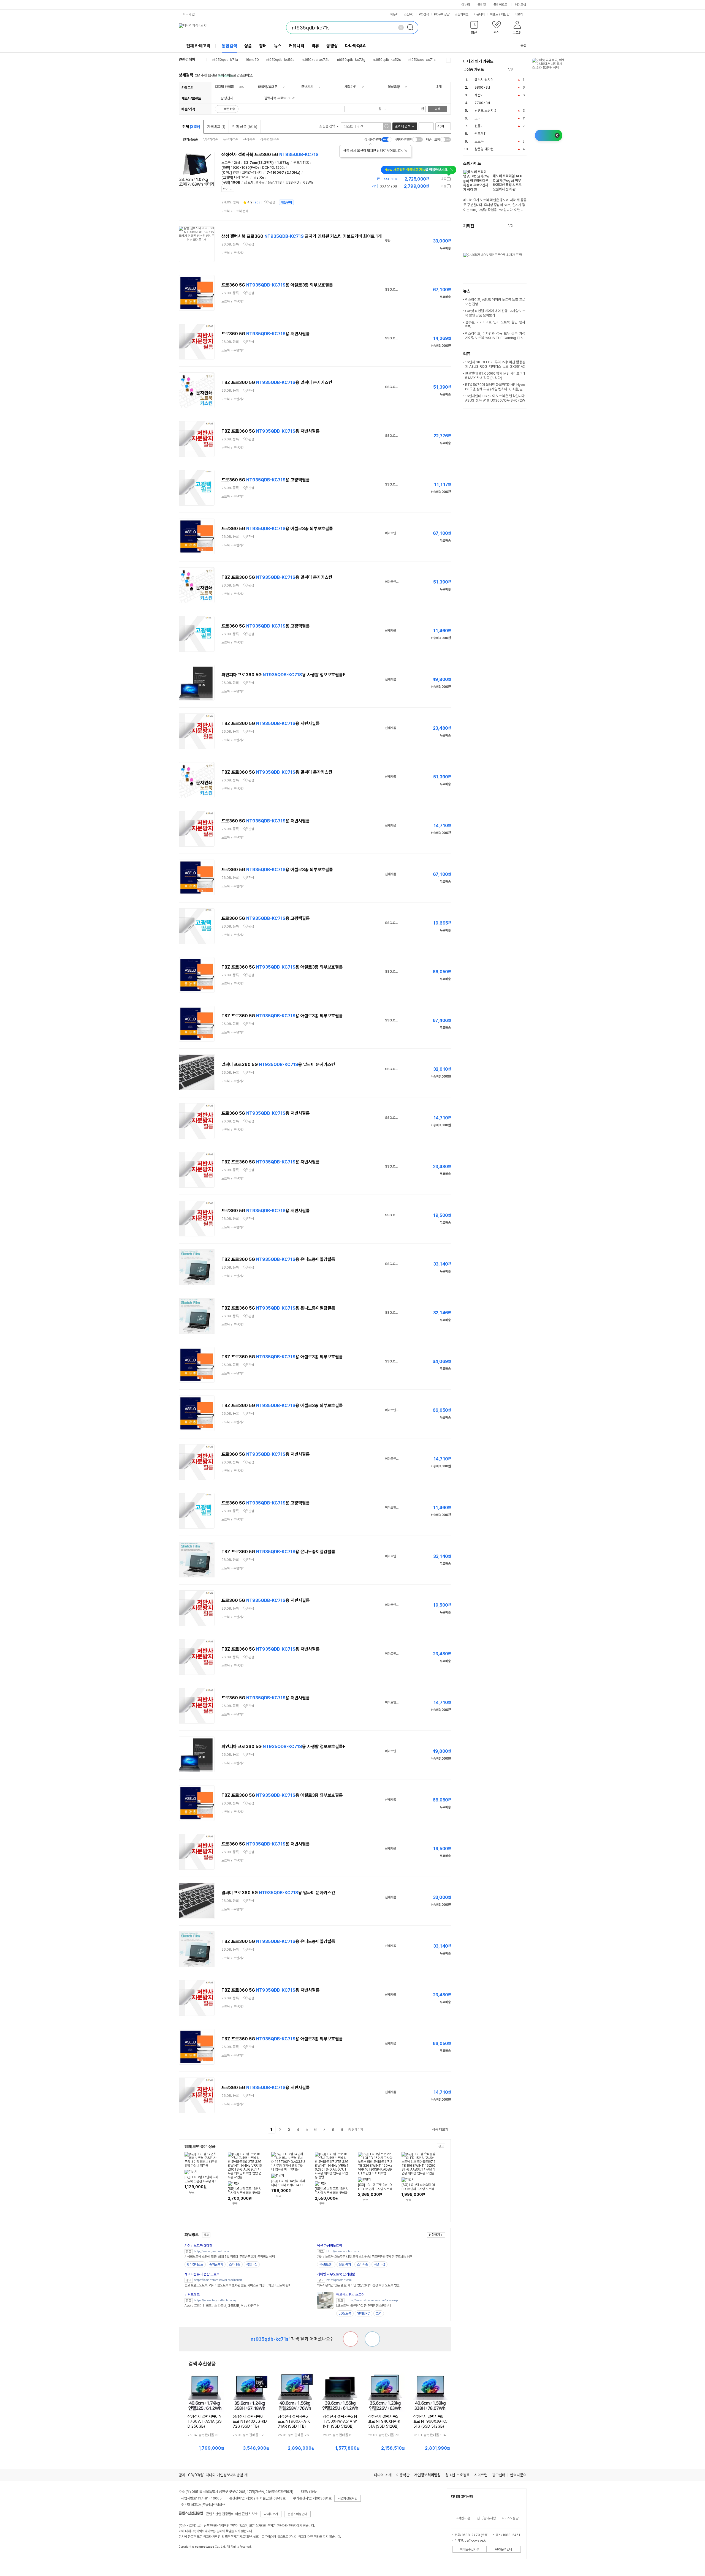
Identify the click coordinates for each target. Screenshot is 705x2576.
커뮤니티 (479, 14)
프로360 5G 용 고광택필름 (266, 480)
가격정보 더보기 (431, 179)
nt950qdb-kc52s (387, 60)
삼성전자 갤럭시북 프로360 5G (270, 155)
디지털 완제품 (224, 87)
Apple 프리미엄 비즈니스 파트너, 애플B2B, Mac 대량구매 (222, 2306)
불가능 (260, 182)
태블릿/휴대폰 (268, 87)
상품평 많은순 (270, 139)
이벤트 (494, 14)
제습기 (479, 95)
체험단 (505, 14)
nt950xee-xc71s (422, 60)
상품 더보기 (440, 2129)
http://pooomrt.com (339, 2280)
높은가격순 (231, 139)
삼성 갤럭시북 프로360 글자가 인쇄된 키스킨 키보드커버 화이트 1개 (302, 236)
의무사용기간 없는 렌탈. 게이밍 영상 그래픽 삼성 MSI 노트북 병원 (358, 2285)
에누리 (466, 5)
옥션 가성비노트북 (330, 2246)
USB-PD (292, 182)
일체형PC (364, 2313)
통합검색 (229, 46)
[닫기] (406, 151)
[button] (474, 29)
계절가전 (351, 87)
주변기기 (307, 87)
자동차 (394, 14)
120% (280, 167)
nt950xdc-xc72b (316, 60)
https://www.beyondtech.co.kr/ (215, 2300)
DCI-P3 (268, 167)
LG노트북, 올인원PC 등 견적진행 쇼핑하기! (364, 2306)
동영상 (332, 46)
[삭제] (401, 28)
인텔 (236, 172)
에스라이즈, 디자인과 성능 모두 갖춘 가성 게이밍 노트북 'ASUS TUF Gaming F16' (495, 336)
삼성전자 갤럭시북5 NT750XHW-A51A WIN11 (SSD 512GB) (340, 2421)
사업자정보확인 (348, 2498)
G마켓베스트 (195, 2264)
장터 (263, 46)
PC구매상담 (442, 14)
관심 (272, 202)
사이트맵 (481, 2475)
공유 (524, 46)
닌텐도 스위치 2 (486, 111)
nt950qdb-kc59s (280, 60)
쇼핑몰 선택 (328, 126)
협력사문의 (518, 2475)
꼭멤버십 (252, 2264)
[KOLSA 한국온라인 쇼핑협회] (189, 2559)
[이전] (518, 69)
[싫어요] (351, 2339)
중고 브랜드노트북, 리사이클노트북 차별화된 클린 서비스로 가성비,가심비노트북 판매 (238, 2285)
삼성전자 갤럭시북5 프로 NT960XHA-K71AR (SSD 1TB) (294, 2421)
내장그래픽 (242, 177)
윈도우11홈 (301, 163)
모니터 (479, 118)
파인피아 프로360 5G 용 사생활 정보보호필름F (283, 675)
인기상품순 (190, 139)
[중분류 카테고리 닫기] (236, 87)
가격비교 (216, 127)
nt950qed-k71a (225, 60)
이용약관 (403, 2475)
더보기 (519, 14)
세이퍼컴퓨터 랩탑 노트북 (202, 2274)
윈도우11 (481, 134)
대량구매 (286, 202)
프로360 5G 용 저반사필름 (266, 334)
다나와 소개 (383, 2475)
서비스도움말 (510, 2518)
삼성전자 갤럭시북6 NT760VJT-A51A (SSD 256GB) (205, 2421)
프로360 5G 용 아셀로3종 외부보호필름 (277, 285)
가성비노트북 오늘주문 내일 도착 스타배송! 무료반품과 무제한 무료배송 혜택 (365, 2257)
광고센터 (499, 2475)
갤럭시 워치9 (484, 80)
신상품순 (249, 139)
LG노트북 (345, 2313)
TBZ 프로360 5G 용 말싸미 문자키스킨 (277, 382)
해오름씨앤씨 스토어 (350, 2295)
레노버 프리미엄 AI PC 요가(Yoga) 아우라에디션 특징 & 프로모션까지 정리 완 (507, 183)
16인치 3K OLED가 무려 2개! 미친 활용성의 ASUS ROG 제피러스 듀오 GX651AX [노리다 (495, 366)
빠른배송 (229, 109)
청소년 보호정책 (457, 2475)
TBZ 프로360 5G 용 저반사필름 (271, 431)
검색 (438, 109)
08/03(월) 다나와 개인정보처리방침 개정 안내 (223, 2475)
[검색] (412, 28)
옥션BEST (326, 2264)
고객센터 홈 (463, 2518)
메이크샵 (520, 5)
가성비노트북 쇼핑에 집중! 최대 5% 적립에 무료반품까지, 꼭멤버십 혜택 (230, 2257)
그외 (379, 2313)
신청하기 (434, 2235)
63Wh (308, 182)
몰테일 (482, 5)
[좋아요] (372, 2339)
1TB (279, 182)
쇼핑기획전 (462, 14)
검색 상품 (245, 127)
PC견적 (424, 14)
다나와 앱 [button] (189, 14)
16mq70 (252, 60)
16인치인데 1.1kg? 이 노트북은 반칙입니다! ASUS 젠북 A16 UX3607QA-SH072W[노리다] (495, 400)
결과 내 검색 (403, 126)
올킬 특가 (345, 2264)
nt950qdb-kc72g (351, 60)
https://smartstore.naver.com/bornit (218, 2280)
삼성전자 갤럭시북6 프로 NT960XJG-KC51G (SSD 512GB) (430, 2421)
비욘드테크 (192, 2295)
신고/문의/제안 (486, 2518)
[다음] (524, 69)
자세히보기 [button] (271, 2514)
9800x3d (482, 87)
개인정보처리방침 (427, 2475)
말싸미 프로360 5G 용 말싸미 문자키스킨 (278, 1065)
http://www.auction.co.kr (343, 2251)
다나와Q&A (355, 46)
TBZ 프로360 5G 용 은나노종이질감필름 (278, 1259)
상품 (248, 46)
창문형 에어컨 (484, 149)
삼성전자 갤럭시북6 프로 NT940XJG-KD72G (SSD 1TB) (250, 2421)
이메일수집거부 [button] (470, 2549)
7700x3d (482, 103)
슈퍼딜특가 (216, 2264)
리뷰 (315, 46)
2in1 (237, 163)
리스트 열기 (448, 60)
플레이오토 (500, 5)
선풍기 (479, 126)
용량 (271, 182)
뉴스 (278, 46)
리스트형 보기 (422, 126)
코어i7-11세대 (252, 172)
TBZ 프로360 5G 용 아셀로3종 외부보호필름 (282, 967)
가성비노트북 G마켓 (198, 2246)
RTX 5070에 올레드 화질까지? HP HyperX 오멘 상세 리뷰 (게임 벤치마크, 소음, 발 (495, 387)
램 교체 (249, 182)
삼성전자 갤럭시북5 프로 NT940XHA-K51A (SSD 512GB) (384, 2421)
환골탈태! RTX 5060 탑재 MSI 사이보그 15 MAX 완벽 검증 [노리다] (495, 376)
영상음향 (394, 87)
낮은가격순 (211, 139)
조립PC (409, 14)
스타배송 (235, 2264)
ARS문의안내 (503, 2549)
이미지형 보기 (430, 126)
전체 (191, 127)
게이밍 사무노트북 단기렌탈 (336, 2274)
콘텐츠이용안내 (297, 2514)
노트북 (226, 163)
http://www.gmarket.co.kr (211, 2251)
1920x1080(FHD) (245, 167)
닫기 (226, 189)
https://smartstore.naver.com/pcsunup (372, 2300)
